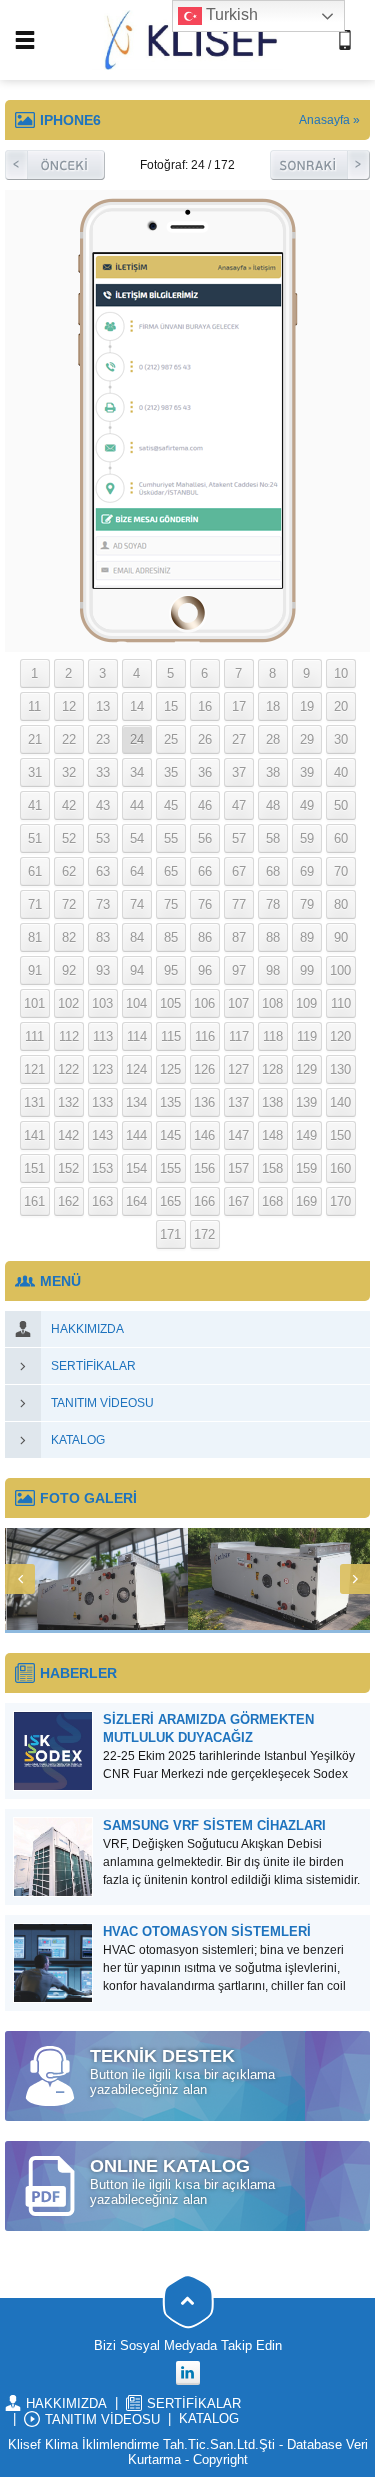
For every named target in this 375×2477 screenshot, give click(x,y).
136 (204, 1102)
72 (69, 904)
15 (171, 706)
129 (306, 1069)
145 (170, 1135)
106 (204, 1003)
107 (238, 1003)
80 (341, 904)
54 (137, 838)
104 (136, 1003)
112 (69, 1036)
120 (340, 1036)
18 (273, 706)
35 (171, 772)
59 (307, 838)
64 (137, 871)
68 (273, 871)
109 (306, 1003)
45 (171, 805)
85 (171, 937)
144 (136, 1135)
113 (103, 1036)
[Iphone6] (188, 636)
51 (35, 838)
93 (103, 970)
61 (35, 871)
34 (137, 772)
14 (137, 706)
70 (341, 871)
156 (204, 1168)
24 (137, 739)
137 (238, 1102)
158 (272, 1168)
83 (103, 937)
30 (341, 739)
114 (137, 1036)
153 (102, 1168)
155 (170, 1168)
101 (34, 1003)
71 (35, 904)
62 (69, 871)
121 (34, 1069)
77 (239, 904)
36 (205, 772)
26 (205, 739)
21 (35, 739)
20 (341, 706)
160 (340, 1168)
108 (272, 1003)
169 (306, 1201)
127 (238, 1069)
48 (273, 805)
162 (68, 1201)
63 (103, 871)
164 (136, 1201)
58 (273, 838)
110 (341, 1003)
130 (340, 1069)
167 (238, 1201)
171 (170, 1234)
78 (273, 904)
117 (239, 1036)
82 (69, 937)
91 (35, 970)
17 (239, 706)
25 (171, 739)
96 (205, 970)
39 (307, 772)
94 (137, 970)
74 (137, 904)
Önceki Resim (55, 165)
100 (340, 970)
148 (272, 1135)
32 (69, 772)
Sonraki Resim (320, 165)
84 (137, 937)
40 (341, 772)
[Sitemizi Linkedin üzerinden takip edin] (188, 2373)
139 (306, 1102)
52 (69, 838)
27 (239, 739)
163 (102, 1201)
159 (306, 1168)
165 (170, 1201)
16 (205, 706)
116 (205, 1036)
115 (171, 1036)
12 (69, 706)
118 (273, 1036)
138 (272, 1102)
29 (307, 739)
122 (68, 1069)
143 (102, 1135)
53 (103, 838)
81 (35, 937)
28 (273, 739)
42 (69, 805)
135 (170, 1102)
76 (205, 904)
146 (204, 1135)
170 (340, 1201)
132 (68, 1102)
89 (307, 937)
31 (35, 772)
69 (307, 871)
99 (307, 970)
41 (35, 805)
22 (69, 739)
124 (136, 1069)
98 (273, 970)
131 (34, 1102)
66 (205, 871)
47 (239, 805)
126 (204, 1069)
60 (341, 838)
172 (204, 1234)
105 (170, 1003)
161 (34, 1201)
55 (171, 838)
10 (341, 673)
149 (306, 1135)
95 (171, 970)
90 (341, 937)
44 (137, 805)
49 (307, 805)
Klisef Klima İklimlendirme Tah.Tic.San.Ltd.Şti (141, 2444)
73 (103, 904)
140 (340, 1102)
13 (103, 706)
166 (204, 1201)
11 (34, 706)
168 (272, 1201)
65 (171, 871)
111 (34, 1036)
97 (239, 970)
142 (68, 1135)
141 (34, 1135)
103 (102, 1003)
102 (68, 1003)
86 (205, 937)
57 (239, 838)
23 (103, 739)
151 (34, 1168)
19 (307, 706)
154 (136, 1168)
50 (341, 805)
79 (307, 904)
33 (103, 772)
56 (205, 838)
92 (69, 970)
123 (102, 1069)
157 (238, 1168)
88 (273, 937)
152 (68, 1168)
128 (272, 1069)
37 (239, 772)
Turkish (230, 14)
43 (103, 805)
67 (239, 871)
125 (170, 1069)
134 (136, 1102)
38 (273, 772)
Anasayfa (324, 120)
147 (238, 1135)
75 (171, 904)
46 (205, 805)
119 (307, 1036)
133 (102, 1102)
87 (239, 937)
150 (340, 1135)
